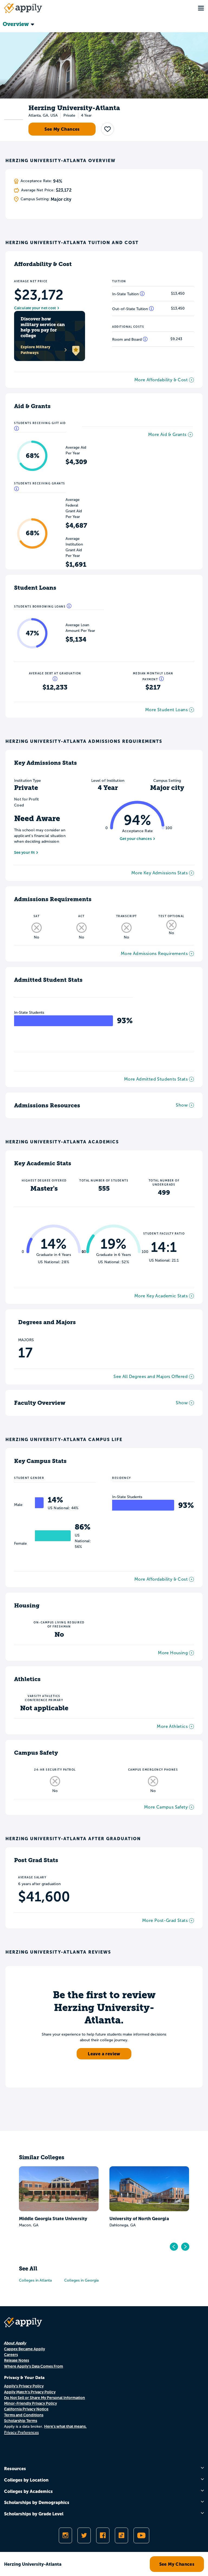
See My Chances (62, 129)
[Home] (23, 8)
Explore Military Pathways (35, 350)
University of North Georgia (139, 2219)
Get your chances (136, 839)
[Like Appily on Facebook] (103, 2535)
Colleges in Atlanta (35, 2280)
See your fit (24, 852)
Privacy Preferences (21, 2432)
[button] (108, 129)
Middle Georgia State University (53, 2219)
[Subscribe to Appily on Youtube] (141, 2535)
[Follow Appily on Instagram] (65, 2535)
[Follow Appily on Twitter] (84, 2535)
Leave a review (104, 2054)
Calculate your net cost (35, 308)
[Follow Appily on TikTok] (121, 2535)
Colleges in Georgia (81, 2280)
